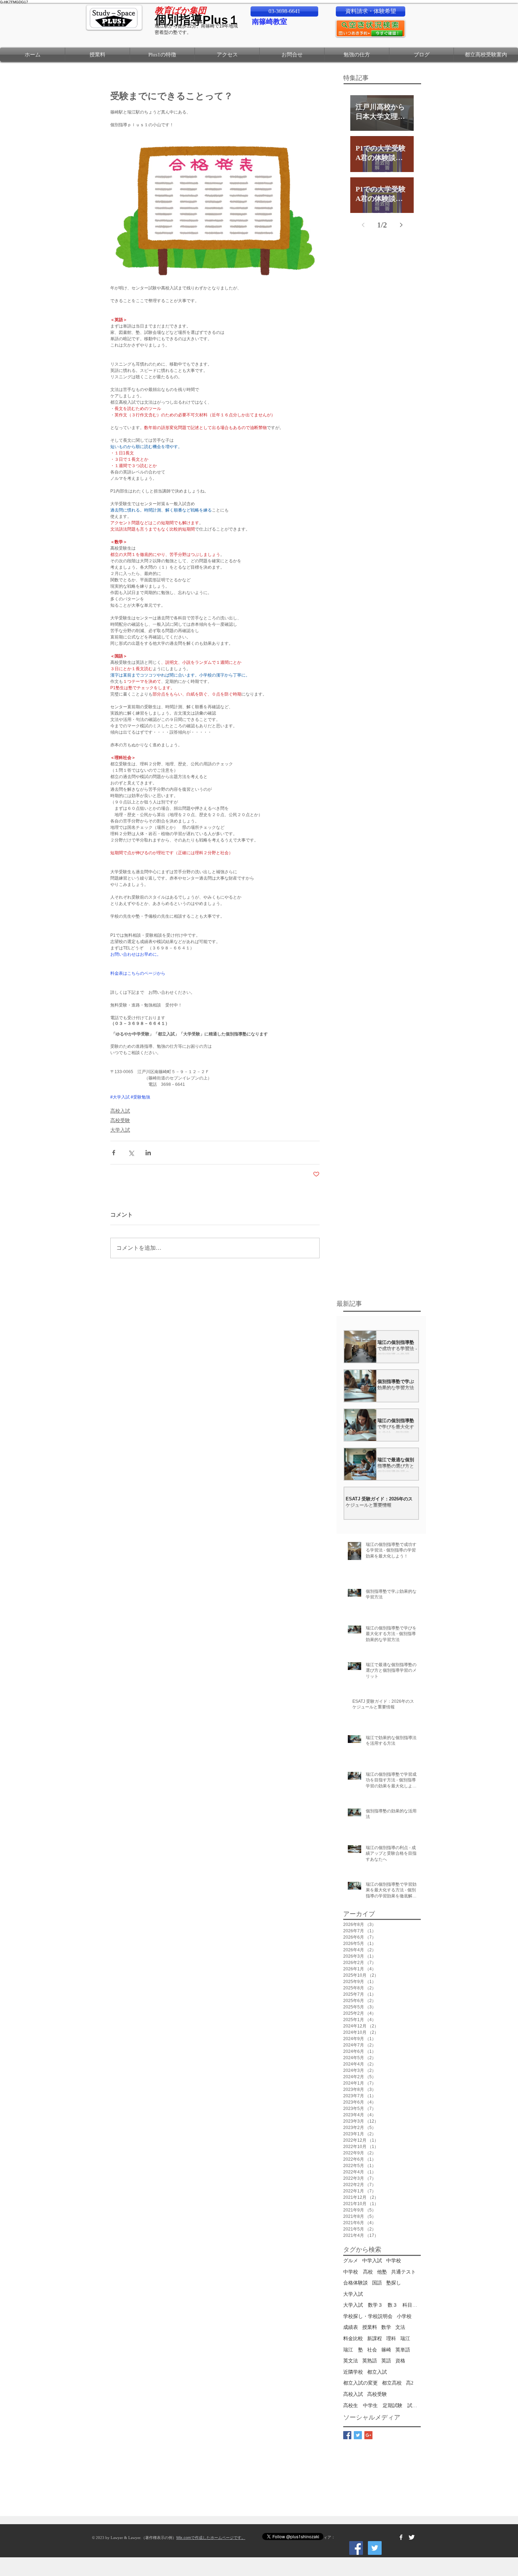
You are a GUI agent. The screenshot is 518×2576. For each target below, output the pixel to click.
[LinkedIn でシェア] (148, 1153)
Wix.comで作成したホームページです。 (211, 2538)
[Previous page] (363, 225)
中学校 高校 (358, 2272)
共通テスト (403, 2272)
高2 (410, 2383)
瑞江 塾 (353, 2350)
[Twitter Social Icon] (375, 2548)
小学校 (404, 2316)
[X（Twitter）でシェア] (131, 1153)
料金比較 (353, 2339)
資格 (400, 2361)
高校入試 (120, 1111)
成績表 (351, 2327)
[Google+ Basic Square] (368, 2435)
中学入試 (372, 2261)
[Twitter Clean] (412, 2537)
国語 (377, 2283)
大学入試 (120, 1130)
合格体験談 (356, 2283)
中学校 (394, 2261)
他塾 (382, 2272)
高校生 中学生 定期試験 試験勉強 (382, 2406)
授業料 (370, 2327)
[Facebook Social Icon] (356, 2548)
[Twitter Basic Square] (358, 2435)
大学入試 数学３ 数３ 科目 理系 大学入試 (382, 2305)
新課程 (375, 2339)
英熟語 (370, 2361)
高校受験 (120, 1120)
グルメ (351, 2261)
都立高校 (392, 2383)
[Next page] (401, 225)
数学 (386, 2327)
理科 (391, 2339)
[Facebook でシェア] (114, 1153)
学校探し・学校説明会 (368, 2316)
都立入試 (377, 2372)
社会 (372, 2350)
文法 (400, 2327)
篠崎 (386, 2350)
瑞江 (405, 2339)
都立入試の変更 (360, 2383)
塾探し (394, 2283)
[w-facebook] (401, 2537)
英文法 (351, 2361)
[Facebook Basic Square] (347, 2435)
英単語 (403, 2350)
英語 (386, 2361)
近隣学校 (353, 2372)
